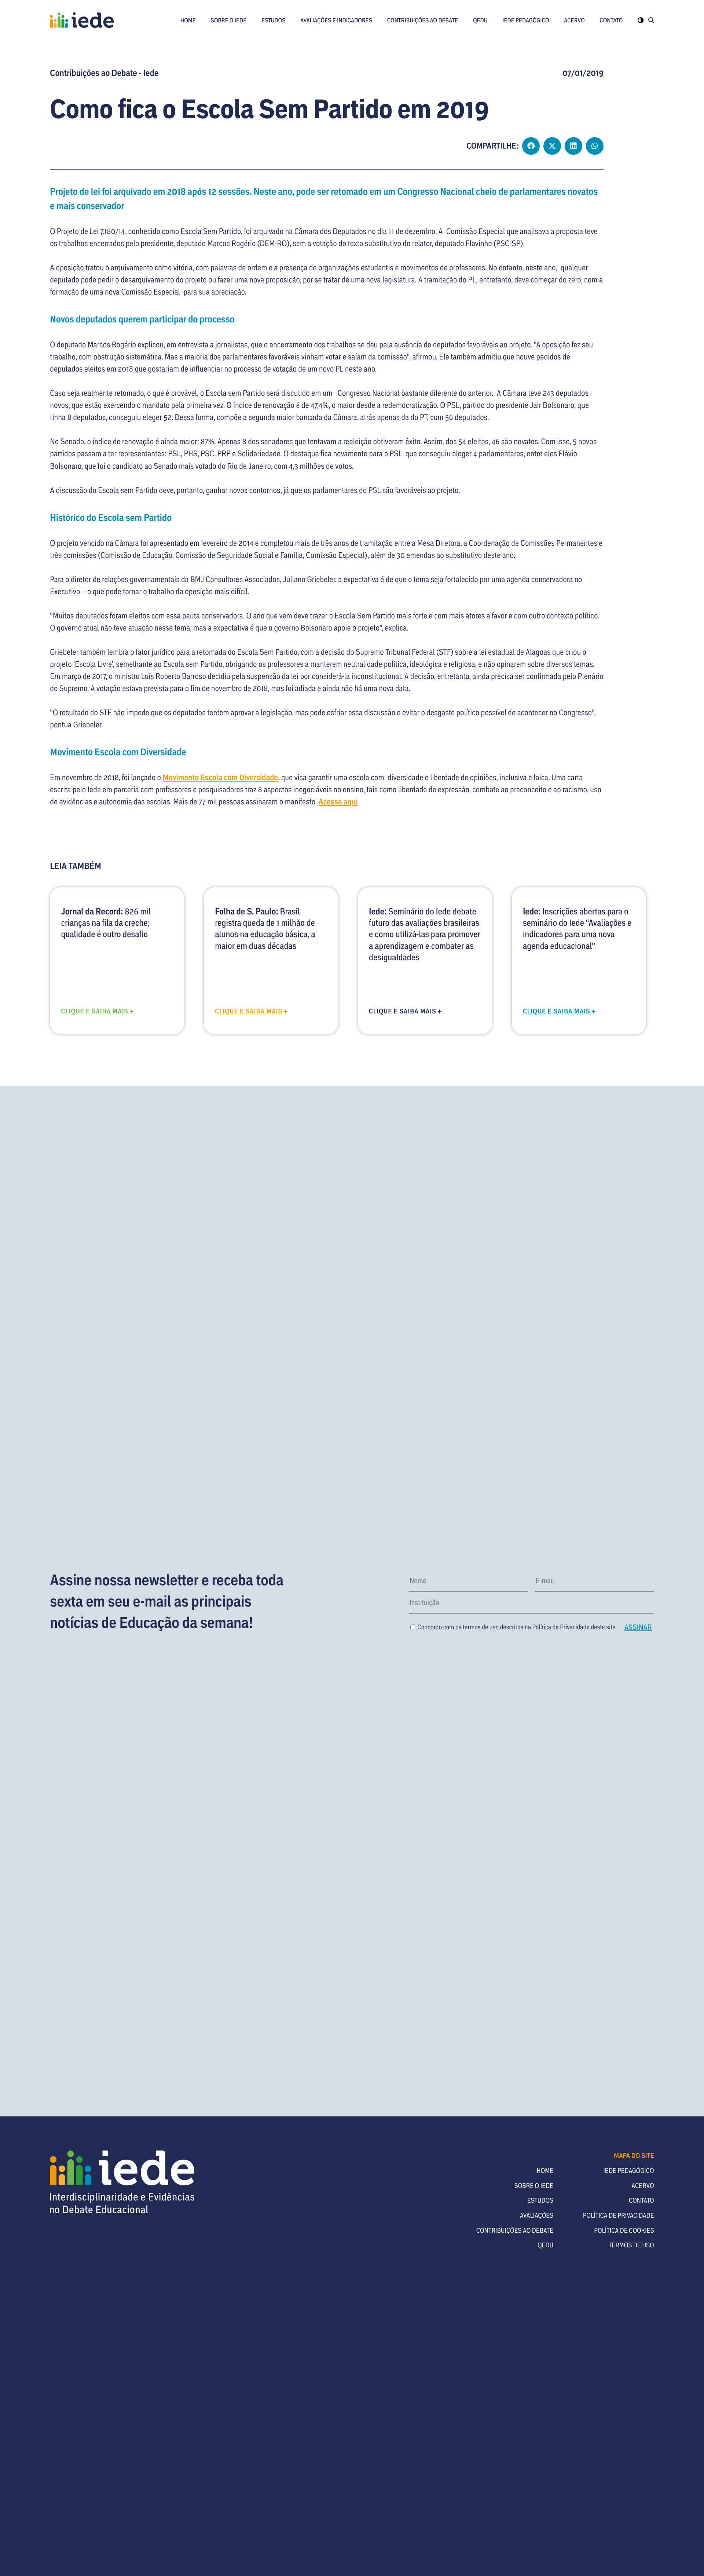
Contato (611, 20)
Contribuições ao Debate (423, 20)
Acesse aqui (338, 801)
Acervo (574, 20)
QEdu (480, 20)
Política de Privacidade (561, 1627)
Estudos (274, 20)
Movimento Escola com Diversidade (220, 777)
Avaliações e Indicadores (336, 20)
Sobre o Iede (229, 20)
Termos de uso (631, 2245)
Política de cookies (624, 2230)
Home (188, 20)
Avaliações (537, 2215)
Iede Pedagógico (526, 20)
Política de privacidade (619, 2215)
